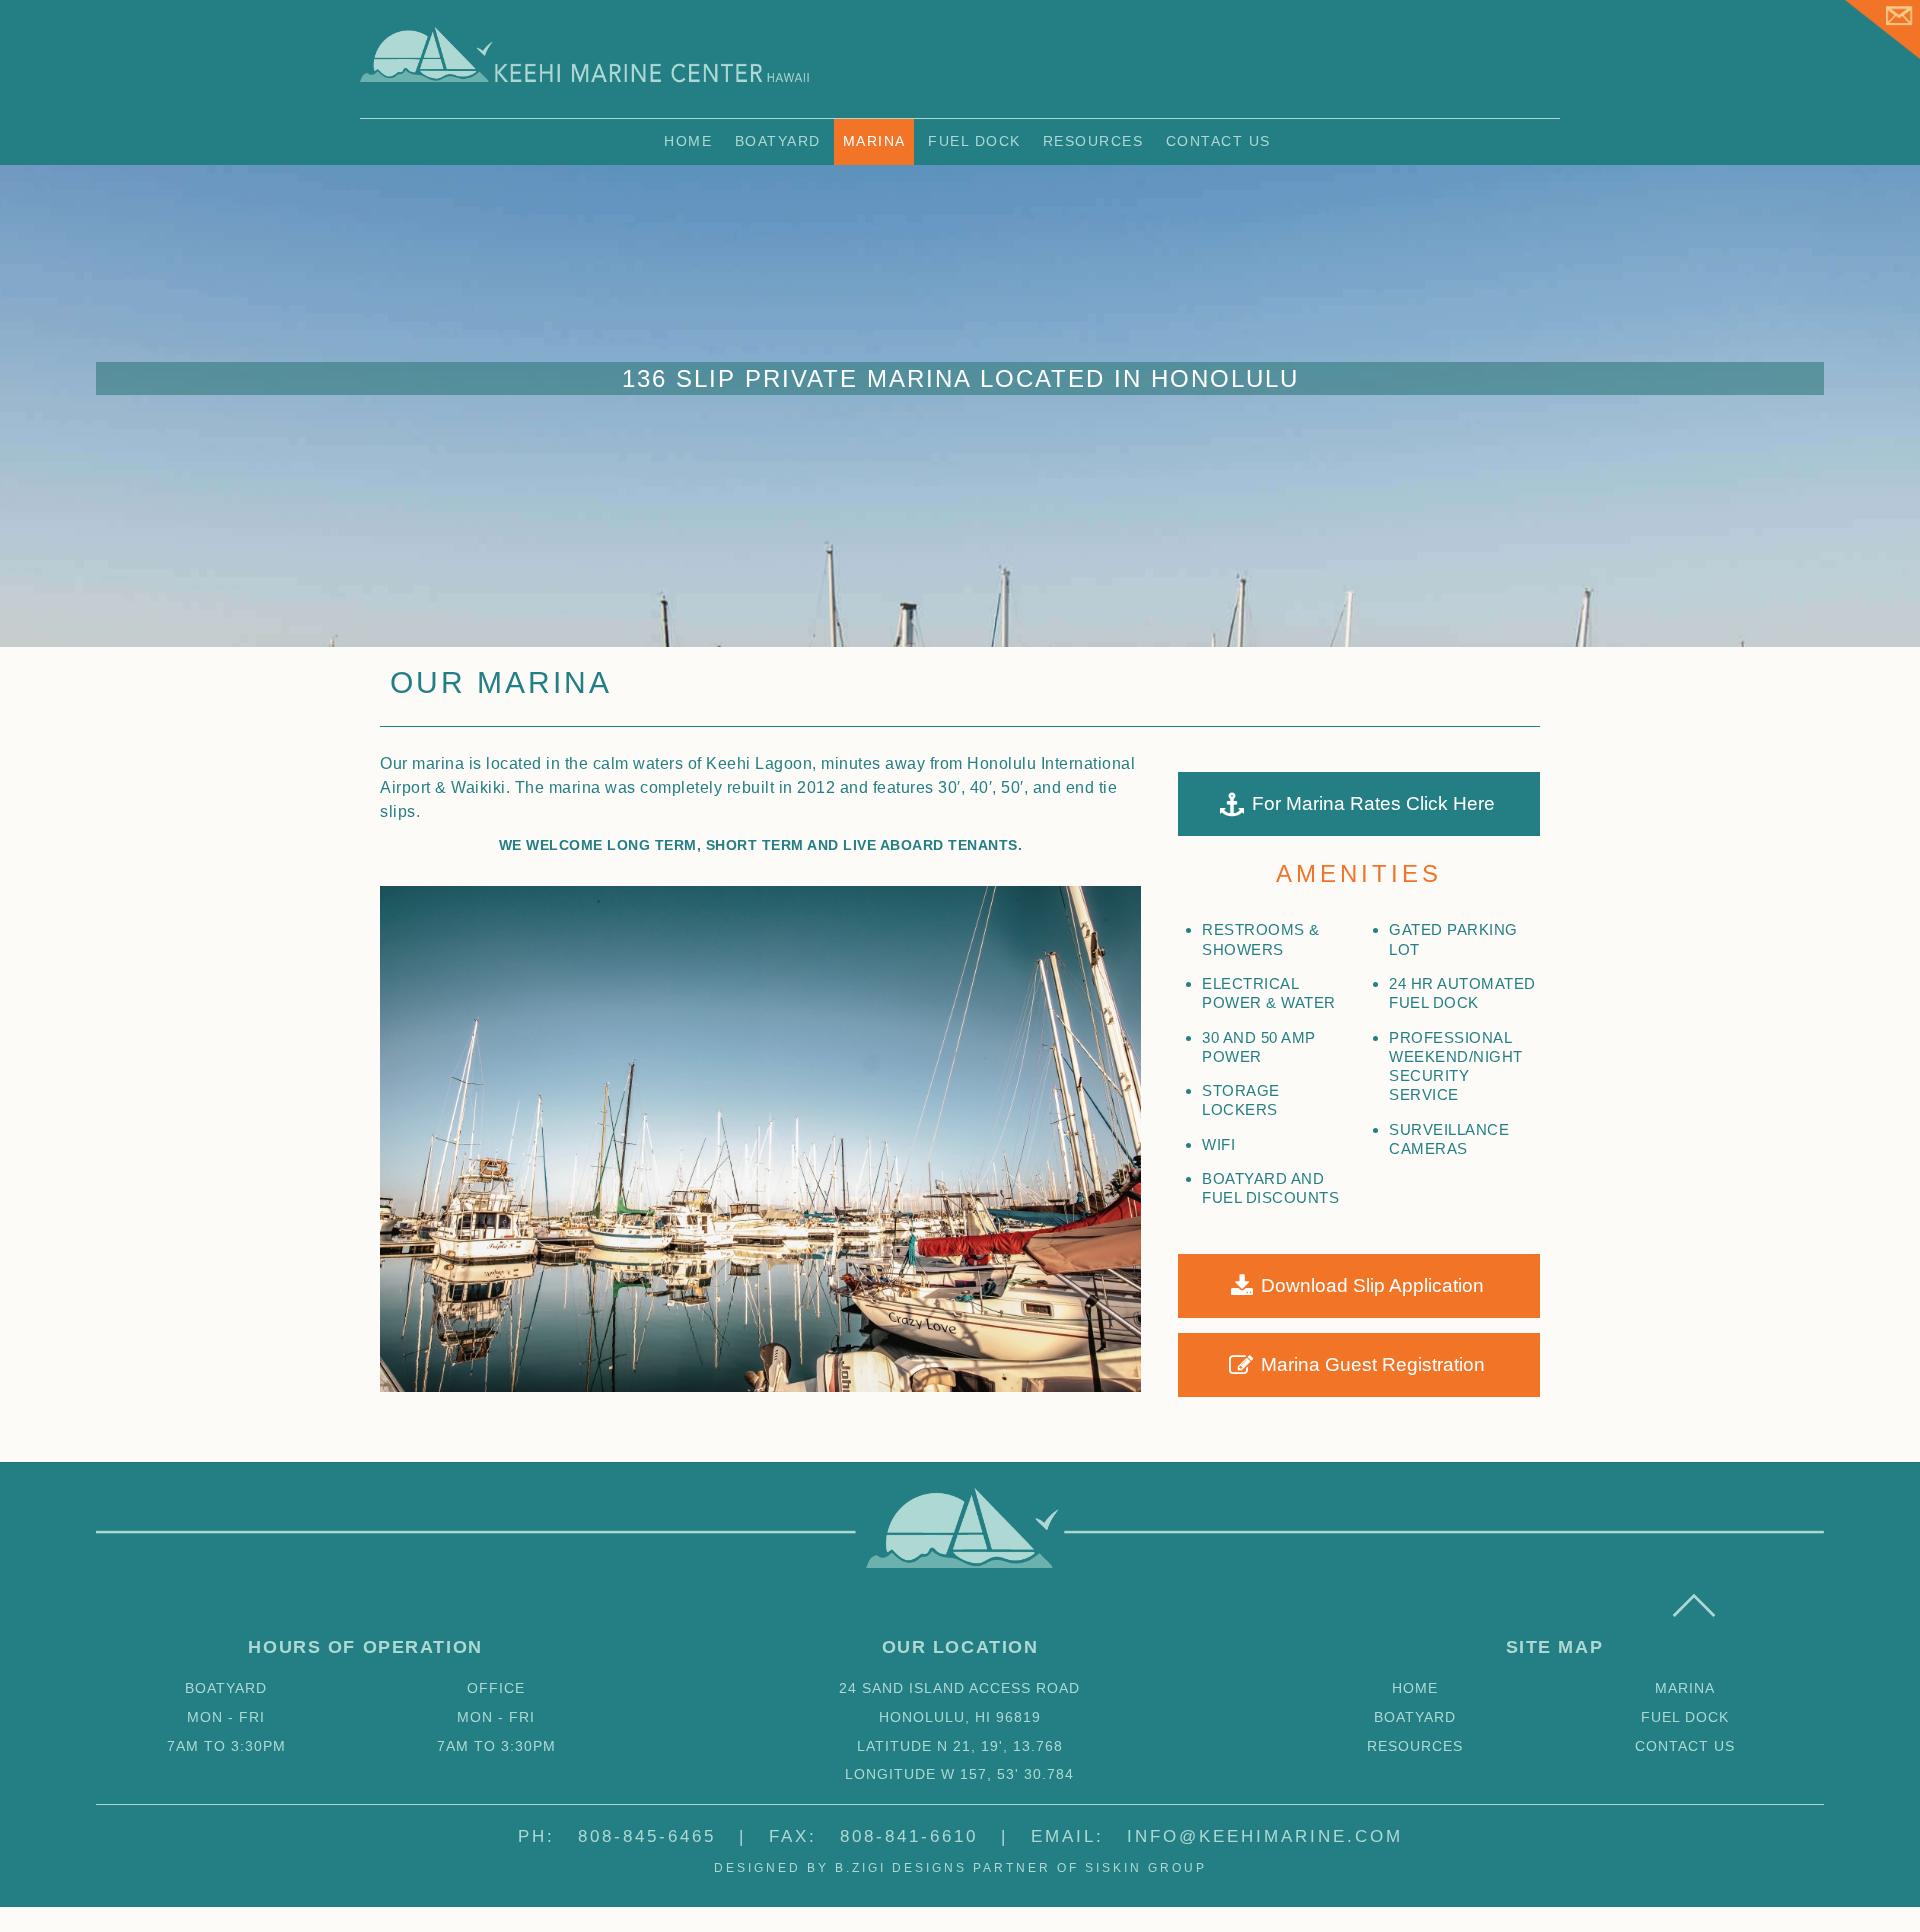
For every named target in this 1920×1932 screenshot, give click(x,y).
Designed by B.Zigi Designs (840, 1868)
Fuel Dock (974, 141)
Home (688, 141)
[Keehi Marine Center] (585, 80)
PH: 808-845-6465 (617, 1836)
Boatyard (778, 141)
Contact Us (1218, 141)
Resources (1093, 141)
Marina (874, 141)
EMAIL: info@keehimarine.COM (1217, 1836)
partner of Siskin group (1090, 1868)
